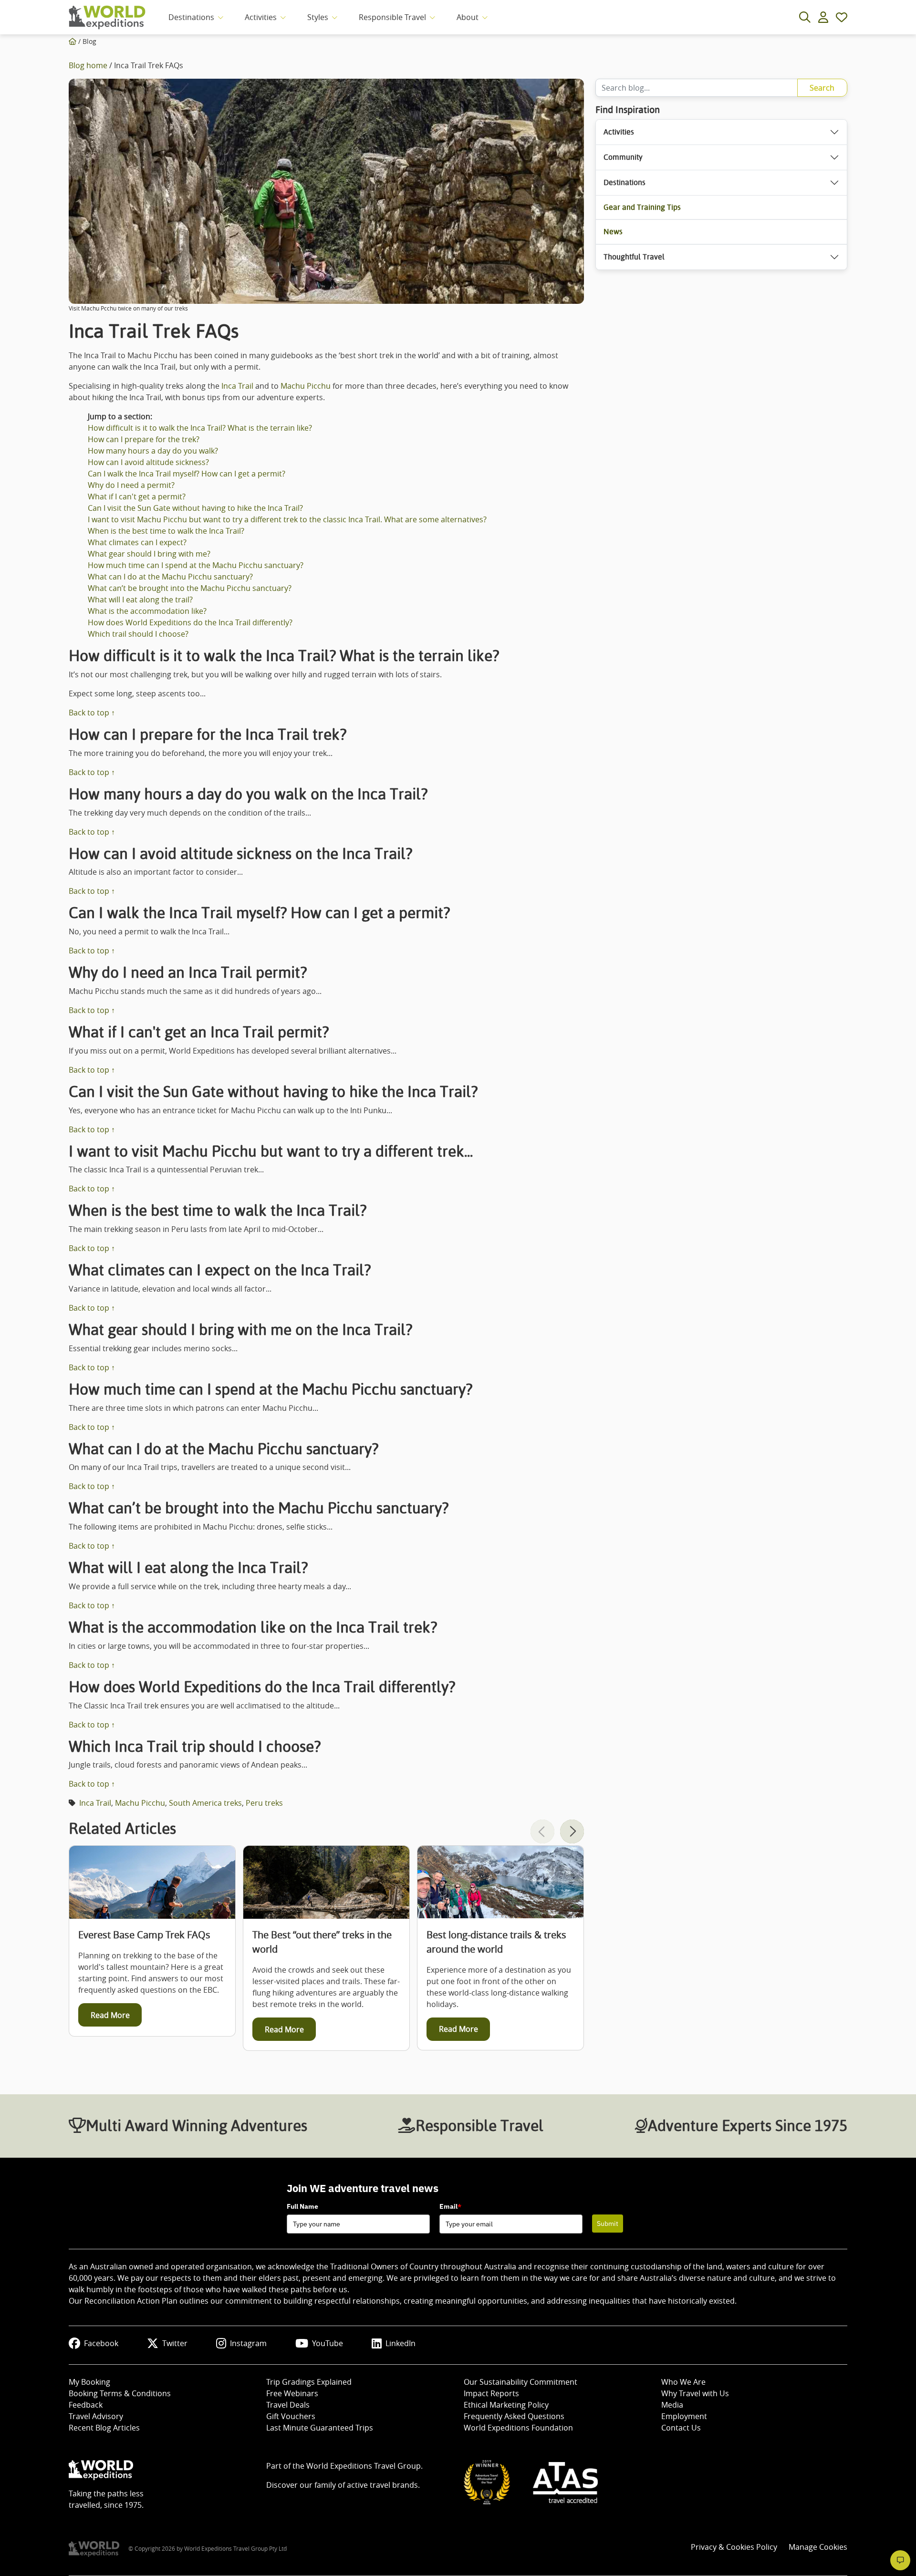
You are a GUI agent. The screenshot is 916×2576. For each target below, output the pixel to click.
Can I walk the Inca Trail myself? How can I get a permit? (187, 474)
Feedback (86, 2405)
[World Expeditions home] (107, 17)
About (468, 17)
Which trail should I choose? (138, 634)
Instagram (248, 2343)
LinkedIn (401, 2343)
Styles (318, 17)
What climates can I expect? (137, 542)
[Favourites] (842, 17)
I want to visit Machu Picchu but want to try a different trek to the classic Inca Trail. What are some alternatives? (287, 519)
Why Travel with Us (695, 2393)
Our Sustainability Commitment (520, 2382)
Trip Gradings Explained (309, 2382)
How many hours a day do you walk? (153, 451)
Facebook (101, 2343)
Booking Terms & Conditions (120, 2393)
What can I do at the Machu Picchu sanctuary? (170, 577)
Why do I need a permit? (131, 485)
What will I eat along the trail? (140, 600)
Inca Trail (237, 386)
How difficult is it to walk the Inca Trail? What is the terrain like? (200, 428)
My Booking (89, 2382)
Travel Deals (288, 2405)
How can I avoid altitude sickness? (148, 462)
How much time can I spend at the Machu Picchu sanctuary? (196, 565)
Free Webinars (292, 2393)
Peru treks (264, 1803)
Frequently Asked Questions (514, 2416)
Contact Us (681, 2428)
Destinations (191, 17)
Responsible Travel (392, 17)
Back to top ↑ (92, 713)
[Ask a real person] (900, 2560)
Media (672, 2405)
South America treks (205, 1803)
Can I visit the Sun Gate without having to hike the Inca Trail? (195, 508)
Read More (110, 2015)
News (613, 232)
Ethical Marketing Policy (506, 2405)
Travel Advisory (96, 2416)
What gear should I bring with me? (149, 554)
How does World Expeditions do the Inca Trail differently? (190, 622)
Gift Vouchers (291, 2416)
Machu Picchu (306, 386)
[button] (572, 1831)
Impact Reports (491, 2393)
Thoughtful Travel (634, 257)
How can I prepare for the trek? (144, 439)
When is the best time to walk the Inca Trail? (166, 531)
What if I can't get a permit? (137, 497)
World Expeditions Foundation (518, 2428)
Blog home (88, 65)
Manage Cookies (818, 2547)
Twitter (175, 2343)
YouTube (328, 2343)
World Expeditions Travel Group (364, 2466)
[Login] (823, 17)
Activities (261, 17)
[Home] (73, 41)
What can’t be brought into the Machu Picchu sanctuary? (190, 588)
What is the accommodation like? (147, 611)
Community (623, 157)
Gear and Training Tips (642, 207)
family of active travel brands (366, 2485)
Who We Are (683, 2382)
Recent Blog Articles (104, 2428)
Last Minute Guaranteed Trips (320, 2428)
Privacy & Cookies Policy (734, 2547)
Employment (684, 2416)
